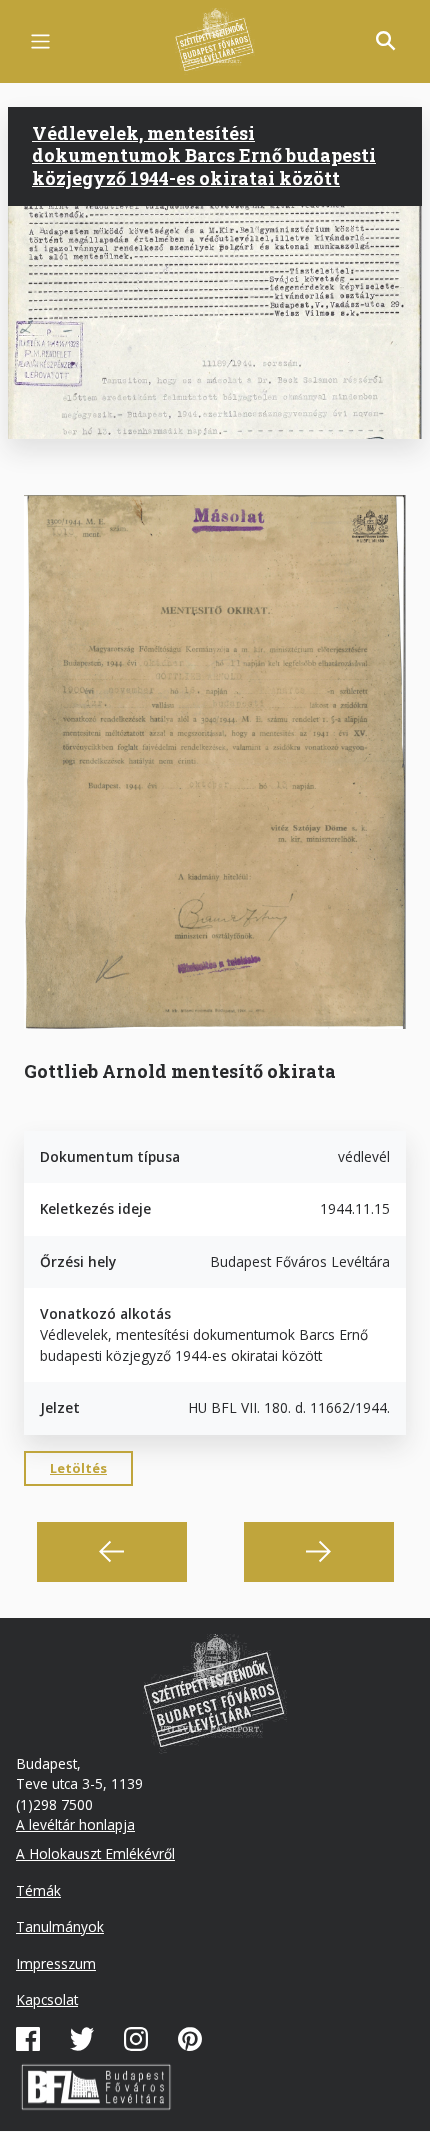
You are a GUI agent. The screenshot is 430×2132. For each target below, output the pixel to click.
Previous (112, 1552)
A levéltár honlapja (75, 1824)
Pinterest (190, 2039)
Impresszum (56, 1963)
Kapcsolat (47, 1999)
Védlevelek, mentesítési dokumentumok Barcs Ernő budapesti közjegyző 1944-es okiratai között (204, 155)
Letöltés (78, 1468)
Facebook (28, 2039)
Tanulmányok (60, 1926)
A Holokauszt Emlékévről (95, 1853)
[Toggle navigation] (40, 41)
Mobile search (386, 41)
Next (319, 1552)
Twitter (82, 2039)
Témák (38, 1890)
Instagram (136, 2039)
